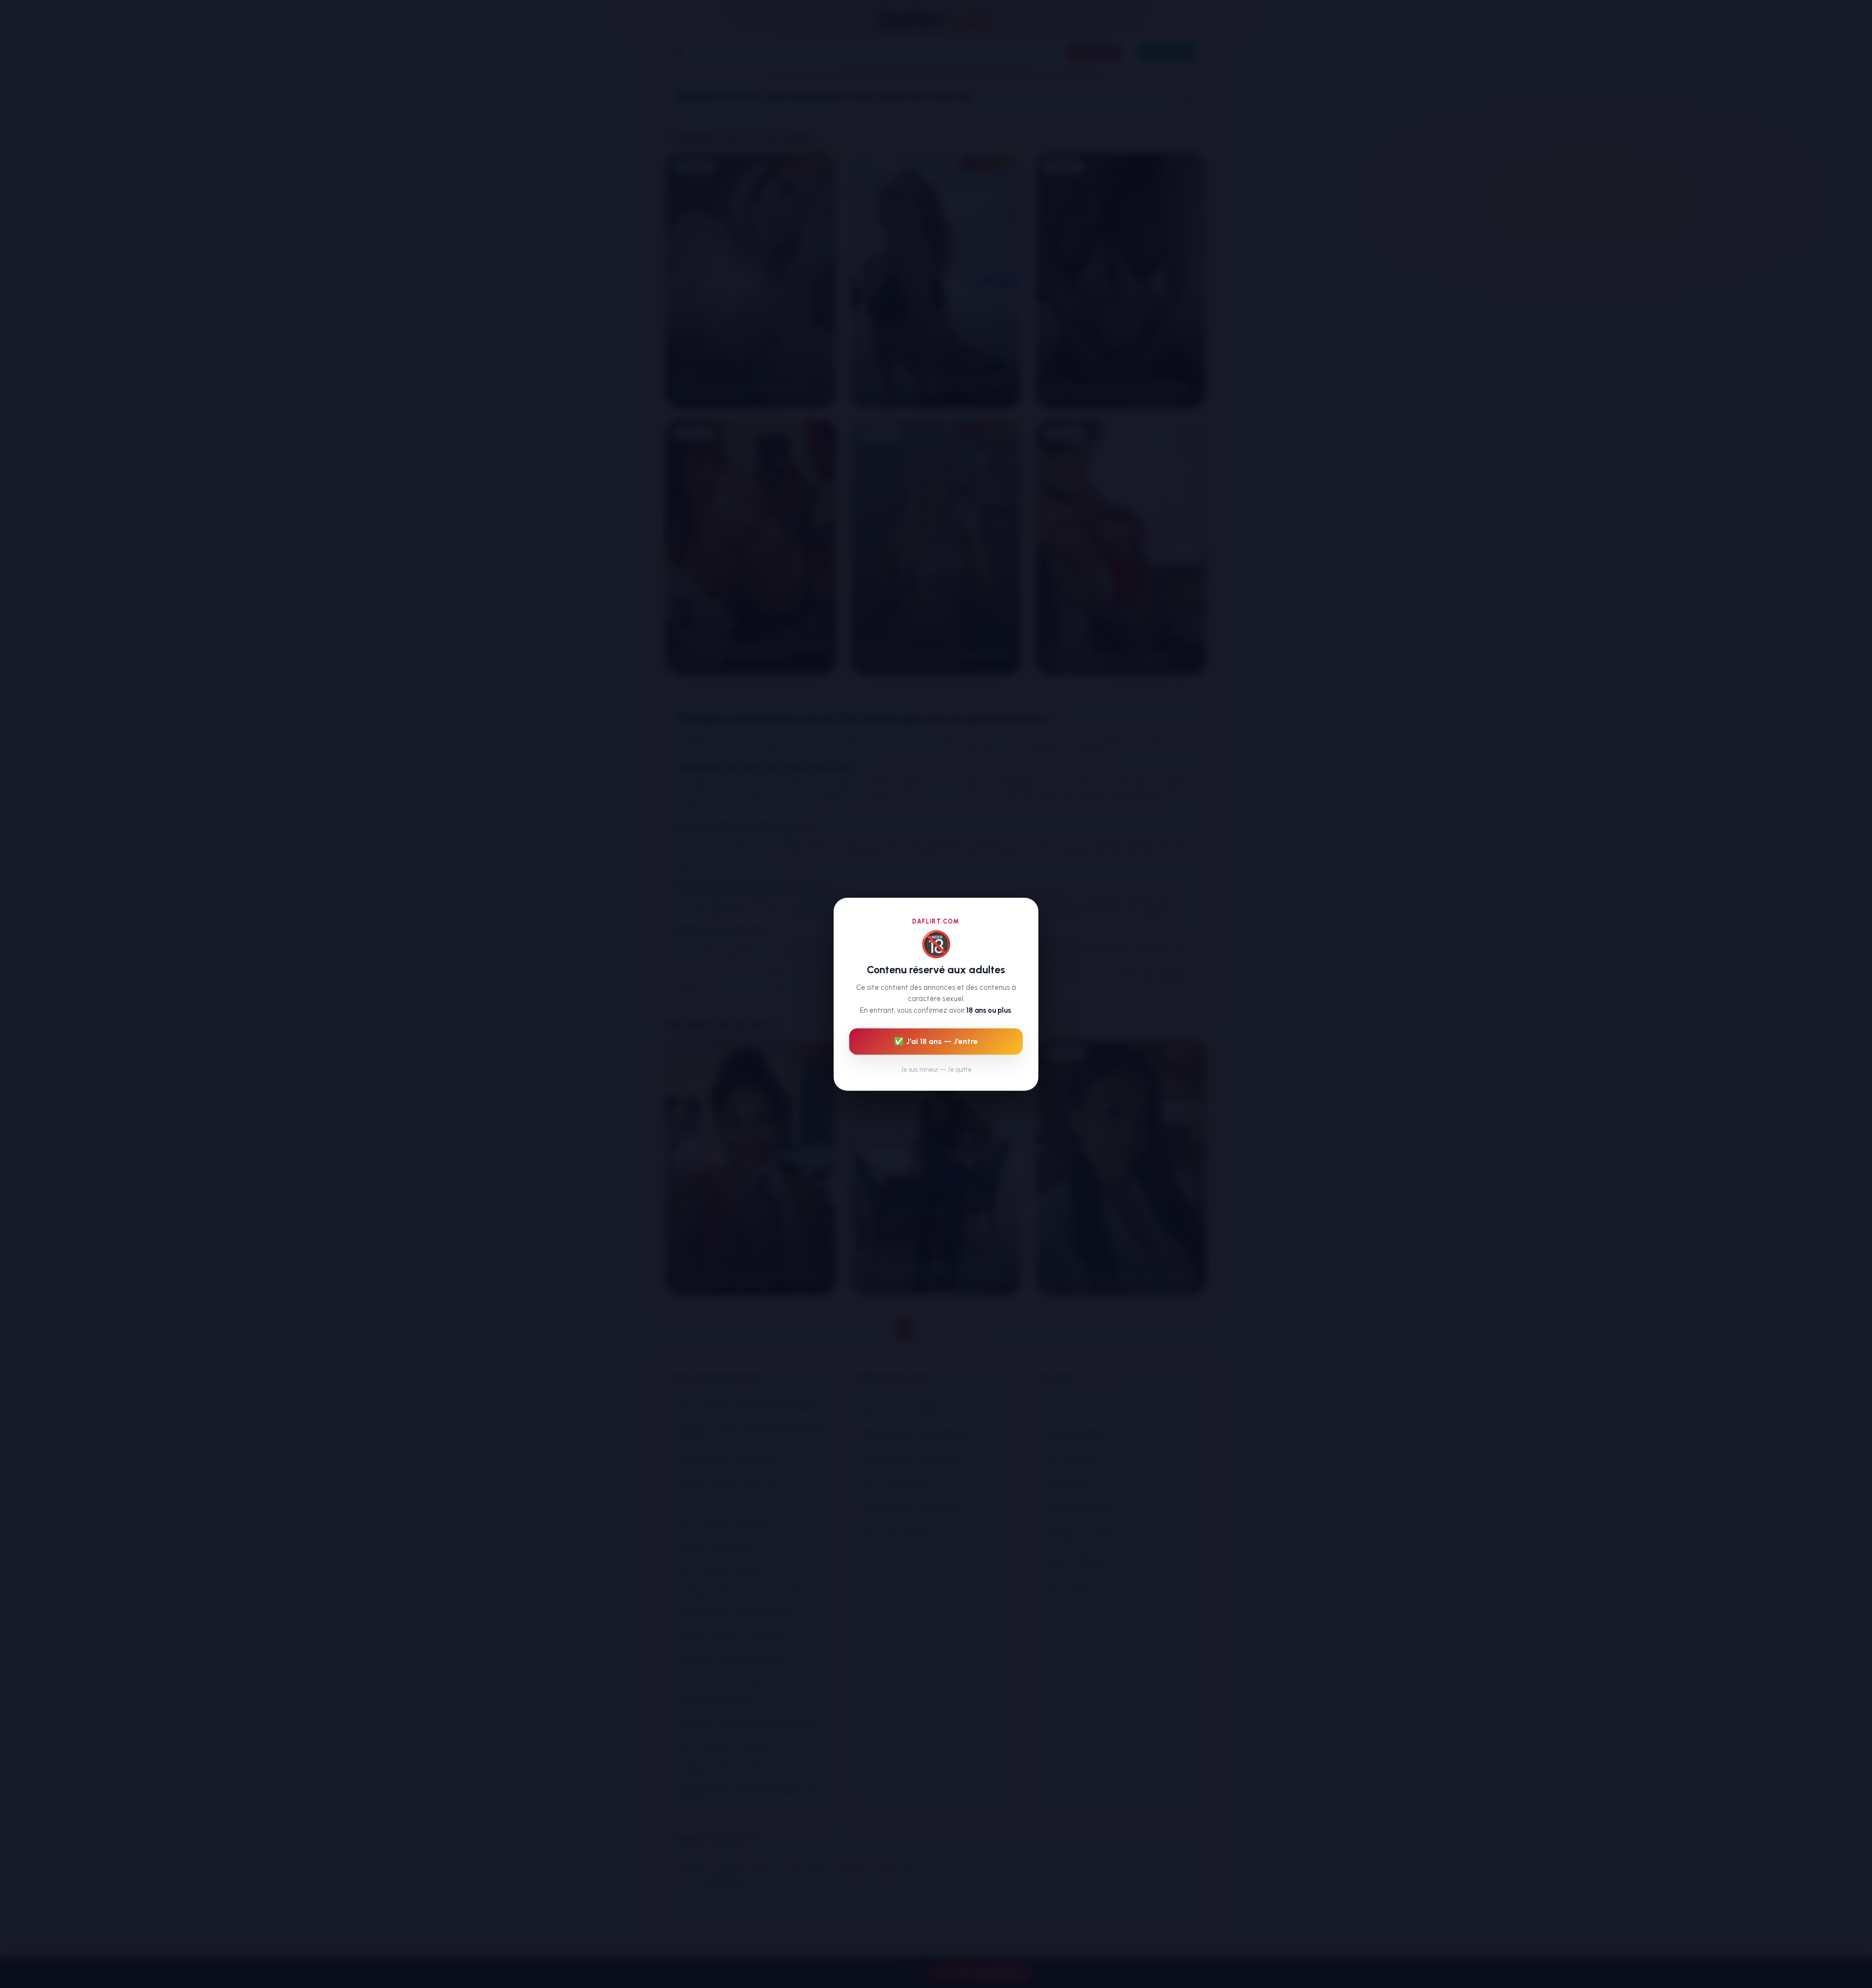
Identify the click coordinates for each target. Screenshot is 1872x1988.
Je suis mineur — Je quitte (936, 1069)
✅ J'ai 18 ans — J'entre (936, 1041)
